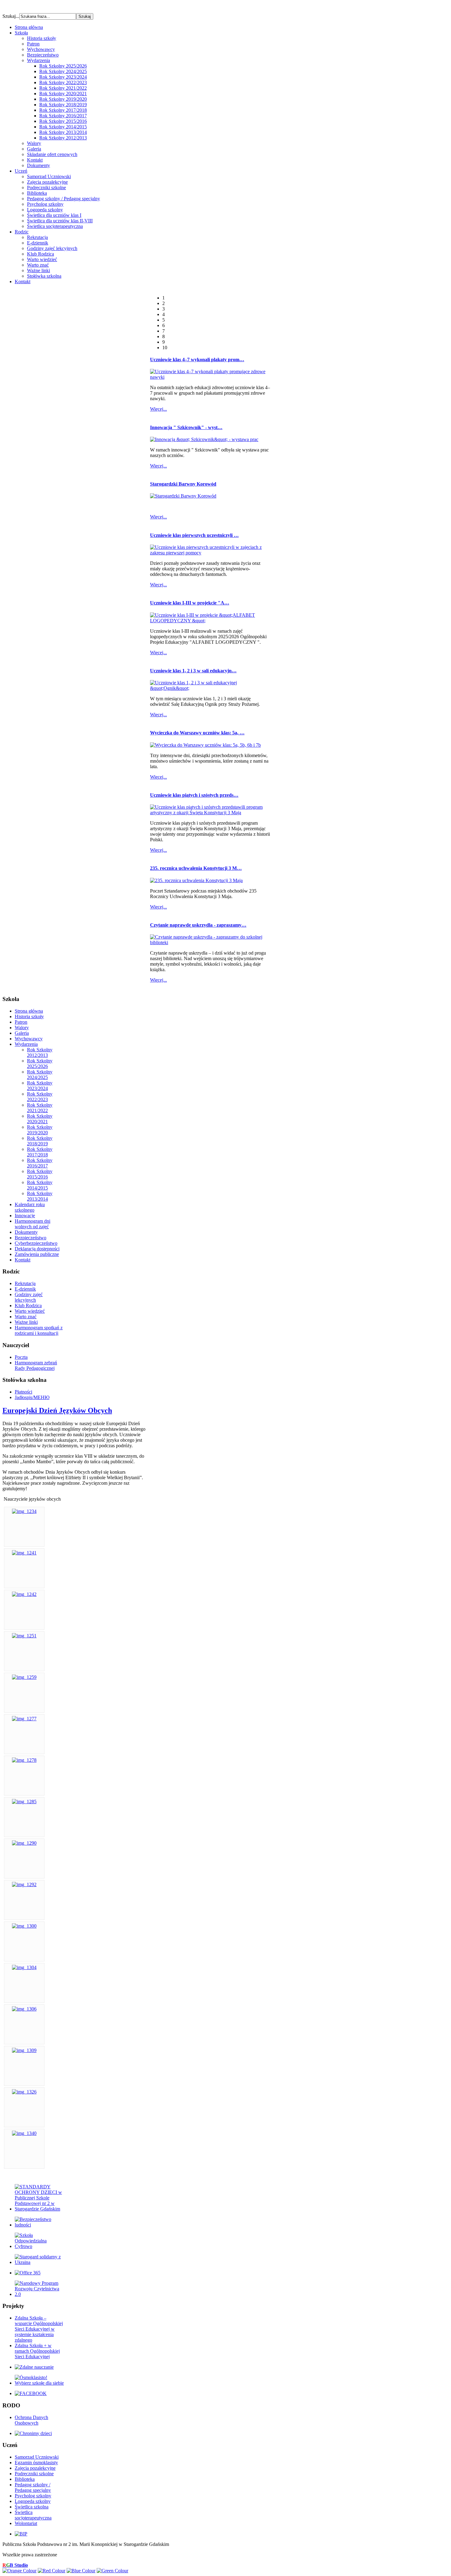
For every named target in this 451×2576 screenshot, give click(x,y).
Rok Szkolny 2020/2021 (63, 94)
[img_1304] (24, 1967)
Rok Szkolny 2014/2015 (63, 127)
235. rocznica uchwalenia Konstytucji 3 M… (196, 868)
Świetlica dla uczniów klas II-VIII (60, 221)
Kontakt (35, 160)
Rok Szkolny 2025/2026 (63, 66)
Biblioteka (37, 193)
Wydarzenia (39, 60)
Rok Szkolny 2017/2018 (63, 110)
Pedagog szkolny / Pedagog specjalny (64, 199)
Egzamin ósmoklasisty (36, 2463)
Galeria (34, 149)
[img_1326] (24, 2092)
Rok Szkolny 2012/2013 (63, 138)
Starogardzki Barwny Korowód (183, 484)
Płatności (23, 1392)
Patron (33, 44)
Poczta (21, 1357)
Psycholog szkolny (45, 204)
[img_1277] (24, 1719)
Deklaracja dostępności (37, 1249)
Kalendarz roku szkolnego (30, 1207)
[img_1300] (24, 1926)
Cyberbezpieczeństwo (36, 1243)
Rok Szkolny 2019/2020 (63, 99)
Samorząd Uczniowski (49, 176)
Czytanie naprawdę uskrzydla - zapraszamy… (198, 925)
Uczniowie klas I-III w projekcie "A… (190, 603)
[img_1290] (24, 1843)
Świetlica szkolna (32, 2507)
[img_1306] (24, 2009)
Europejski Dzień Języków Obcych (57, 1410)
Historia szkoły (42, 38)
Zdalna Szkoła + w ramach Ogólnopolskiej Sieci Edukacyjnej (37, 2351)
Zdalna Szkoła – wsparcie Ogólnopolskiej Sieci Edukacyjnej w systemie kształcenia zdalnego (39, 2329)
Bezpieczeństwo (43, 55)
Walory (34, 143)
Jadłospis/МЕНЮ (32, 1397)
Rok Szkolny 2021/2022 (63, 88)
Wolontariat (26, 2523)
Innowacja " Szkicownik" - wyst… (186, 427)
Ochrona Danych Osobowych (31, 2420)
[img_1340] (24, 2133)
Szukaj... (11, 16)
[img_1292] (24, 1884)
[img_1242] (24, 1594)
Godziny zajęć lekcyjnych (52, 248)
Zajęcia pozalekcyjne (47, 182)
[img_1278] (24, 1760)
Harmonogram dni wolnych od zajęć (33, 1224)
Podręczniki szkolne (46, 188)
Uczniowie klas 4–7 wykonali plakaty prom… (197, 360)
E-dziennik (38, 243)
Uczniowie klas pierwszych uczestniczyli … (194, 535)
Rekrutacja (37, 237)
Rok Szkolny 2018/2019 (63, 105)
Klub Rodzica (40, 254)
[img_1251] (24, 1636)
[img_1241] (24, 1553)
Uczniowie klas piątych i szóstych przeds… (194, 795)
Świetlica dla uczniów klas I (54, 215)
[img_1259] (24, 1677)
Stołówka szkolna (44, 276)
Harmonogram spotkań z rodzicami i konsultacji (39, 1330)
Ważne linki (39, 270)
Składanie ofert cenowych (52, 154)
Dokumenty (39, 165)
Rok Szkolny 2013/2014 (63, 132)
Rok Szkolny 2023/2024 (63, 77)
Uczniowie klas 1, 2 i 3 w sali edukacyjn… (193, 671)
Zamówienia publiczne (37, 1254)
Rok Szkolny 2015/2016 (63, 121)
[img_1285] (24, 1802)
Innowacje (25, 1216)
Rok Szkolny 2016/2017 (63, 116)
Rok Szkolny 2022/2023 (63, 82)
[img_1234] (24, 1511)
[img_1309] (24, 2050)
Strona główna (29, 1011)
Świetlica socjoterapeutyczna (55, 226)
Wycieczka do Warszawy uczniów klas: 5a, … (197, 733)
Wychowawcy (41, 49)
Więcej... (158, 409)
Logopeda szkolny (45, 210)
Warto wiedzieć (42, 259)
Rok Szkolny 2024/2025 (63, 71)
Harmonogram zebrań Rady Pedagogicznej (36, 1365)
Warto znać (38, 265)
